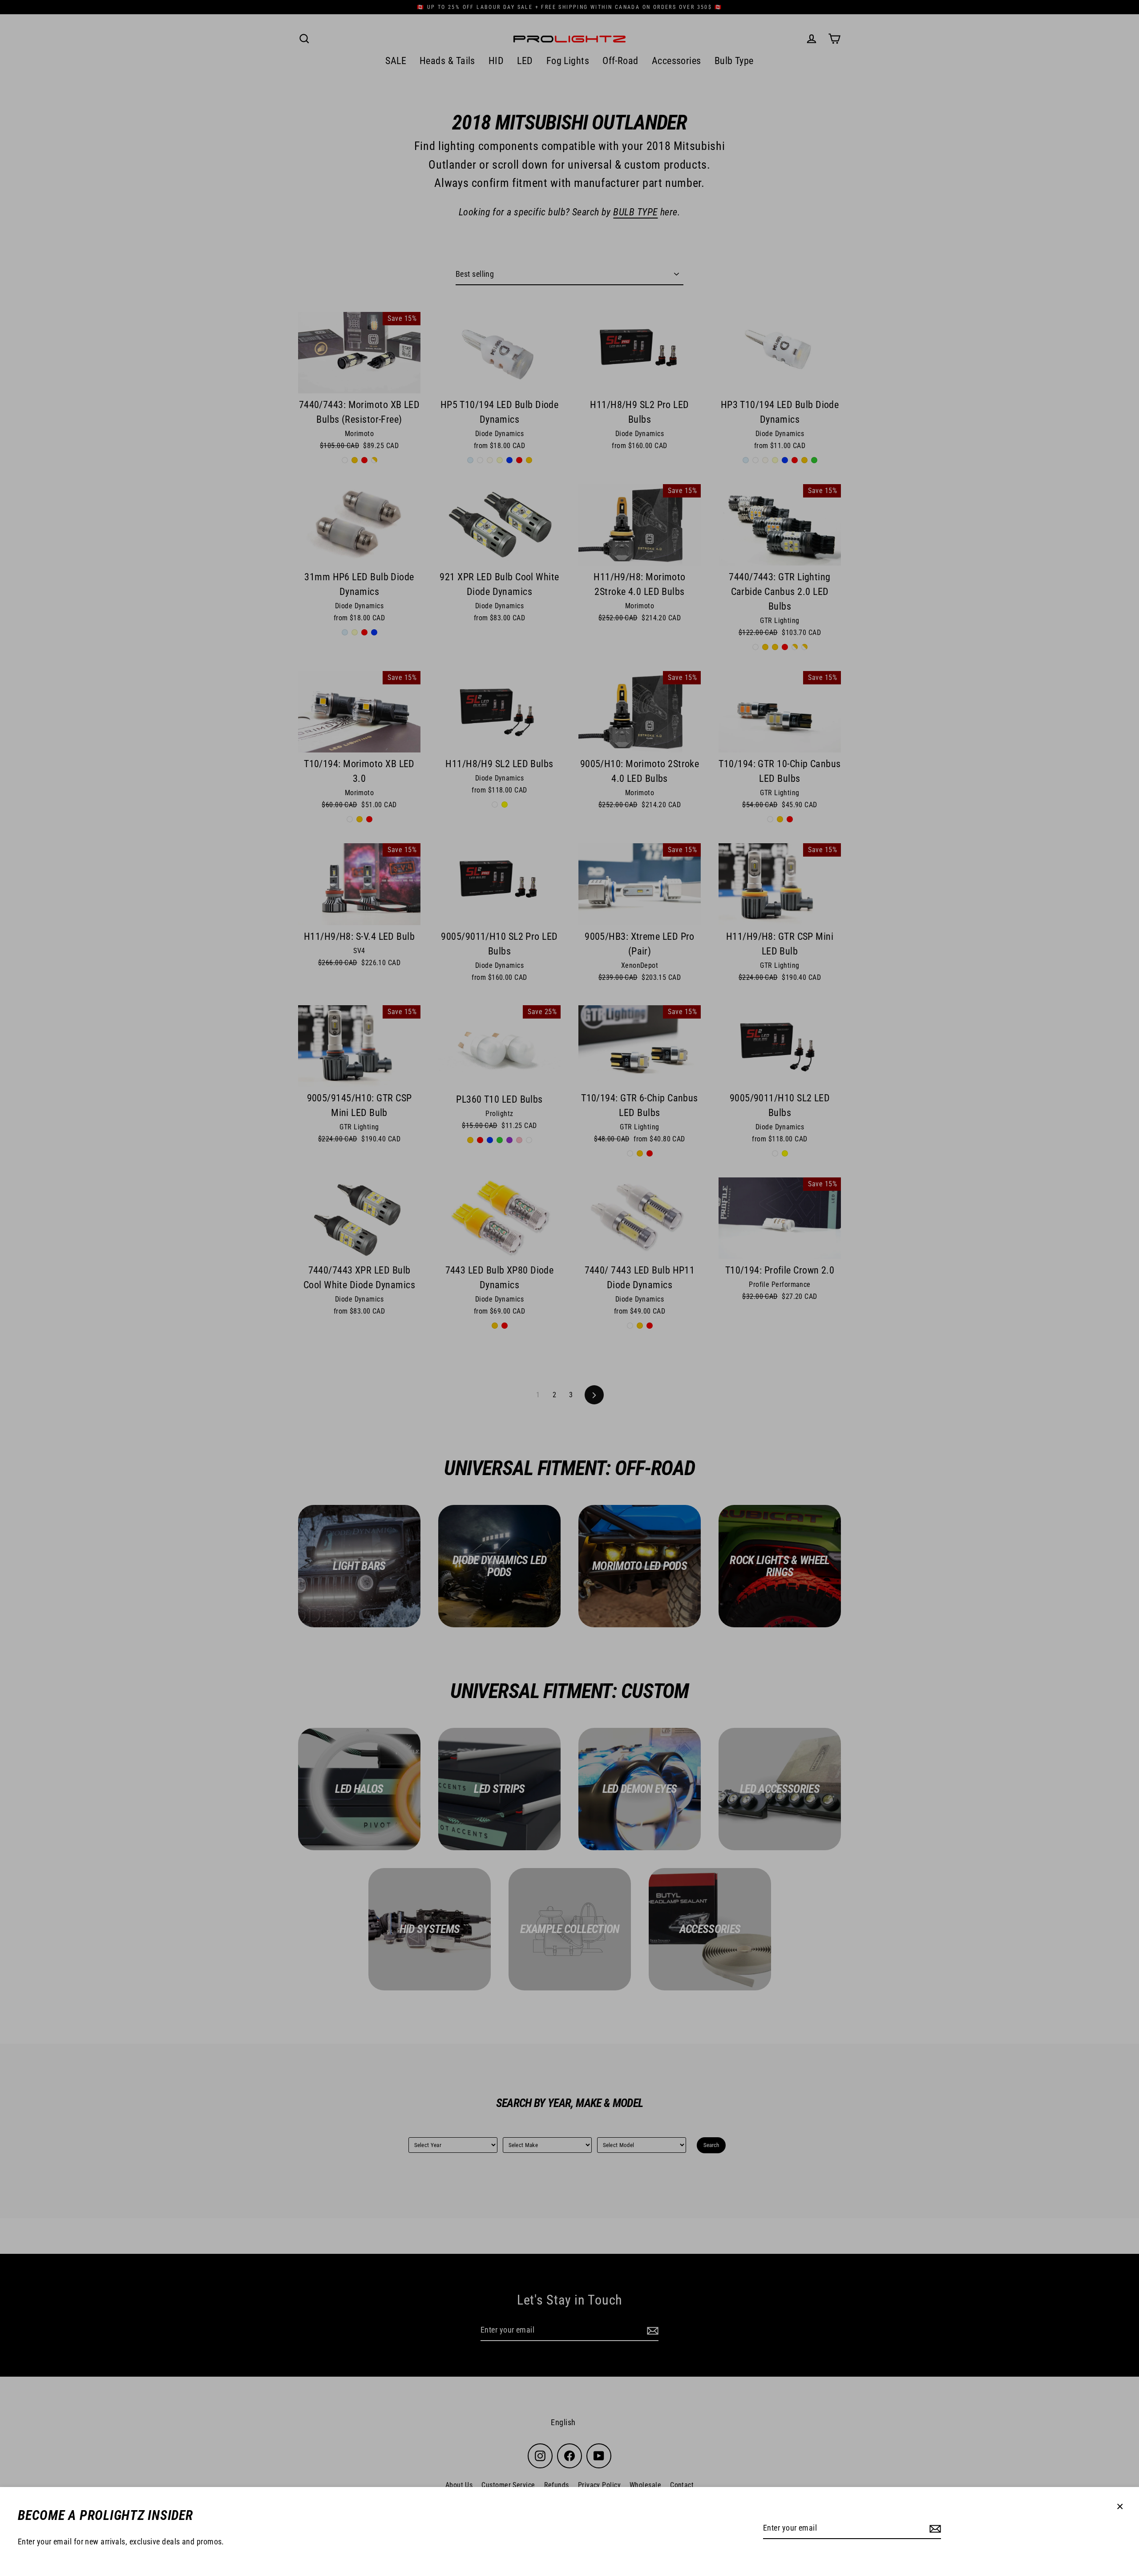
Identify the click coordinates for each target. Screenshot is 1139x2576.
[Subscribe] (934, 2529)
